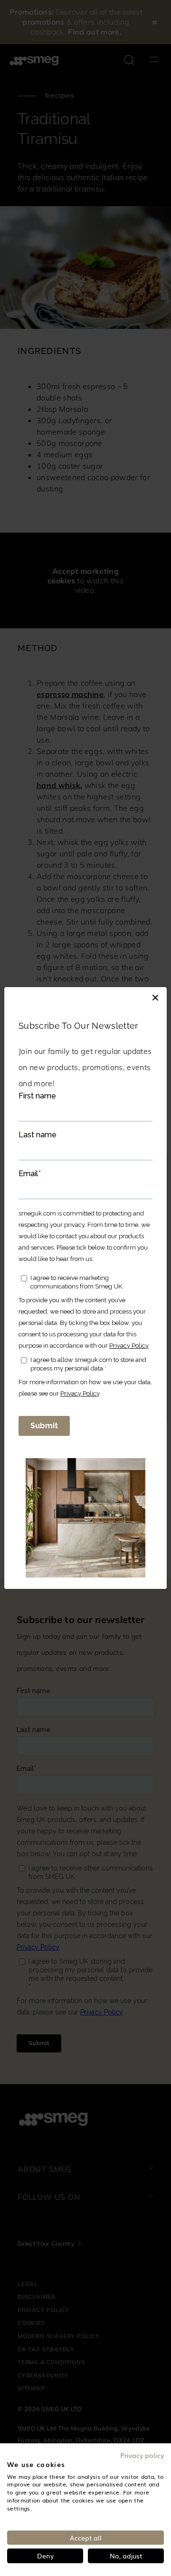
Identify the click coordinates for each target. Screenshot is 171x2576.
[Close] (155, 997)
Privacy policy (142, 2455)
